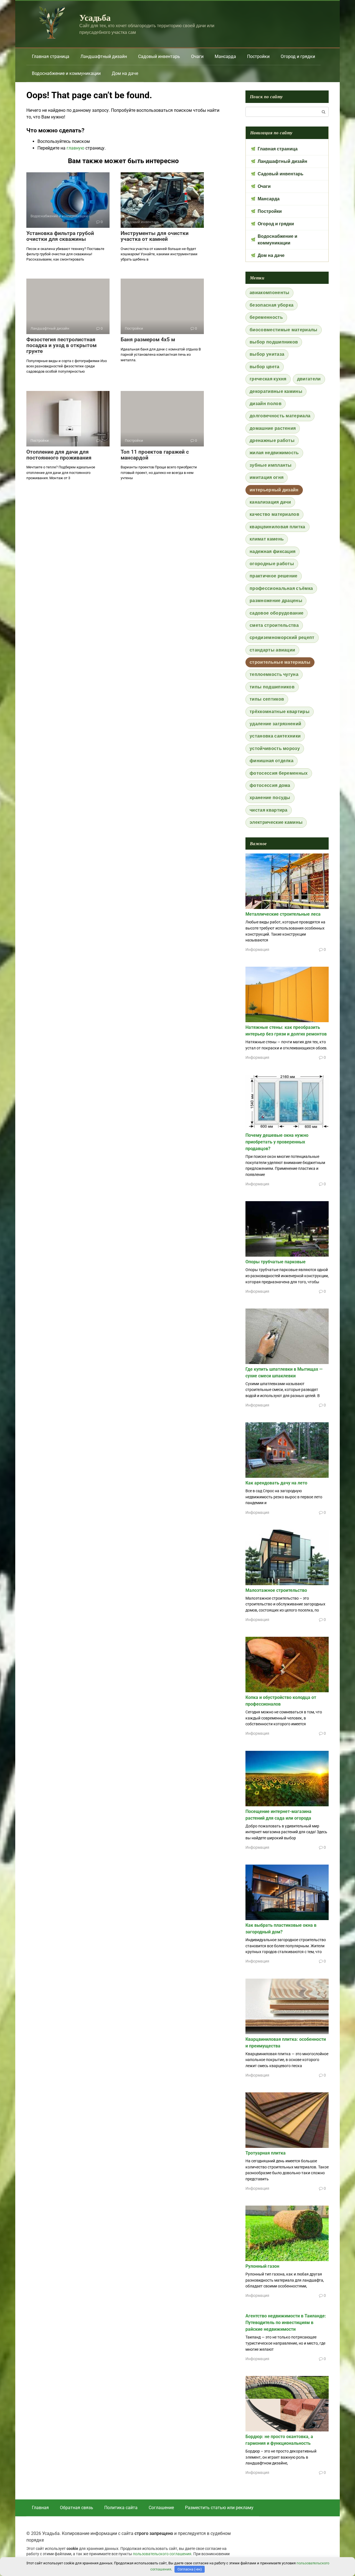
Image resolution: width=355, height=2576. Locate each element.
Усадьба (95, 17)
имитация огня (267, 477)
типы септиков (267, 699)
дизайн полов (266, 404)
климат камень (267, 539)
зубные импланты (271, 465)
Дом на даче (125, 73)
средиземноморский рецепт (282, 637)
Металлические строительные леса (283, 914)
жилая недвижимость (274, 453)
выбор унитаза (267, 354)
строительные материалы (280, 662)
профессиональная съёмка (281, 588)
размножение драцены (276, 601)
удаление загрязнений (275, 724)
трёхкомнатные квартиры (280, 712)
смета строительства (274, 625)
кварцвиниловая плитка (277, 527)
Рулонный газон (262, 2266)
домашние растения (273, 428)
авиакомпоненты (269, 293)
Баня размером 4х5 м (148, 339)
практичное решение (274, 576)
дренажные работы (272, 440)
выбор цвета (265, 367)
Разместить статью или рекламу (219, 2508)
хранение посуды (270, 798)
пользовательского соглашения (162, 2554)
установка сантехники (275, 736)
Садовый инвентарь (159, 56)
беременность (266, 317)
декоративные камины (276, 391)
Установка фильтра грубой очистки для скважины (60, 236)
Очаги (197, 56)
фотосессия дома (270, 785)
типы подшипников (272, 687)
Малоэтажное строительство (276, 1590)
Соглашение (161, 2508)
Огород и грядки (298, 56)
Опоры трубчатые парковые (276, 1262)
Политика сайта (121, 2508)
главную (75, 148)
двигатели (309, 379)
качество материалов (274, 514)
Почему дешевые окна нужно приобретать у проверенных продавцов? (277, 1142)
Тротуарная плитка (266, 2153)
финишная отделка (272, 761)
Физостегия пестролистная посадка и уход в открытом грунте (61, 345)
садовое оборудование (277, 613)
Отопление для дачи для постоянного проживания (59, 455)
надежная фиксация (272, 551)
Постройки (258, 56)
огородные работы (272, 564)
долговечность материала (280, 416)
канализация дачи (270, 502)
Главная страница (51, 56)
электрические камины (276, 822)
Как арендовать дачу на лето (276, 1483)
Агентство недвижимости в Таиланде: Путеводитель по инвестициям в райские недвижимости (286, 2323)
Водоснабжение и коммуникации (66, 73)
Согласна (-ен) (190, 2569)
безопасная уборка (272, 305)
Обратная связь (77, 2508)
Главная (40, 2508)
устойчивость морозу (275, 748)
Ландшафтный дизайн (104, 56)
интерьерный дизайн (274, 490)
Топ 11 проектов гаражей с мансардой (155, 455)
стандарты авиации (272, 650)
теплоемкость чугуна (274, 674)
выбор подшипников (274, 342)
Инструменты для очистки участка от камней (155, 236)
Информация (257, 949)
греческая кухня (268, 379)
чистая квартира (269, 810)
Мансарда (225, 56)
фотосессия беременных (279, 773)
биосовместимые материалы (284, 330)
